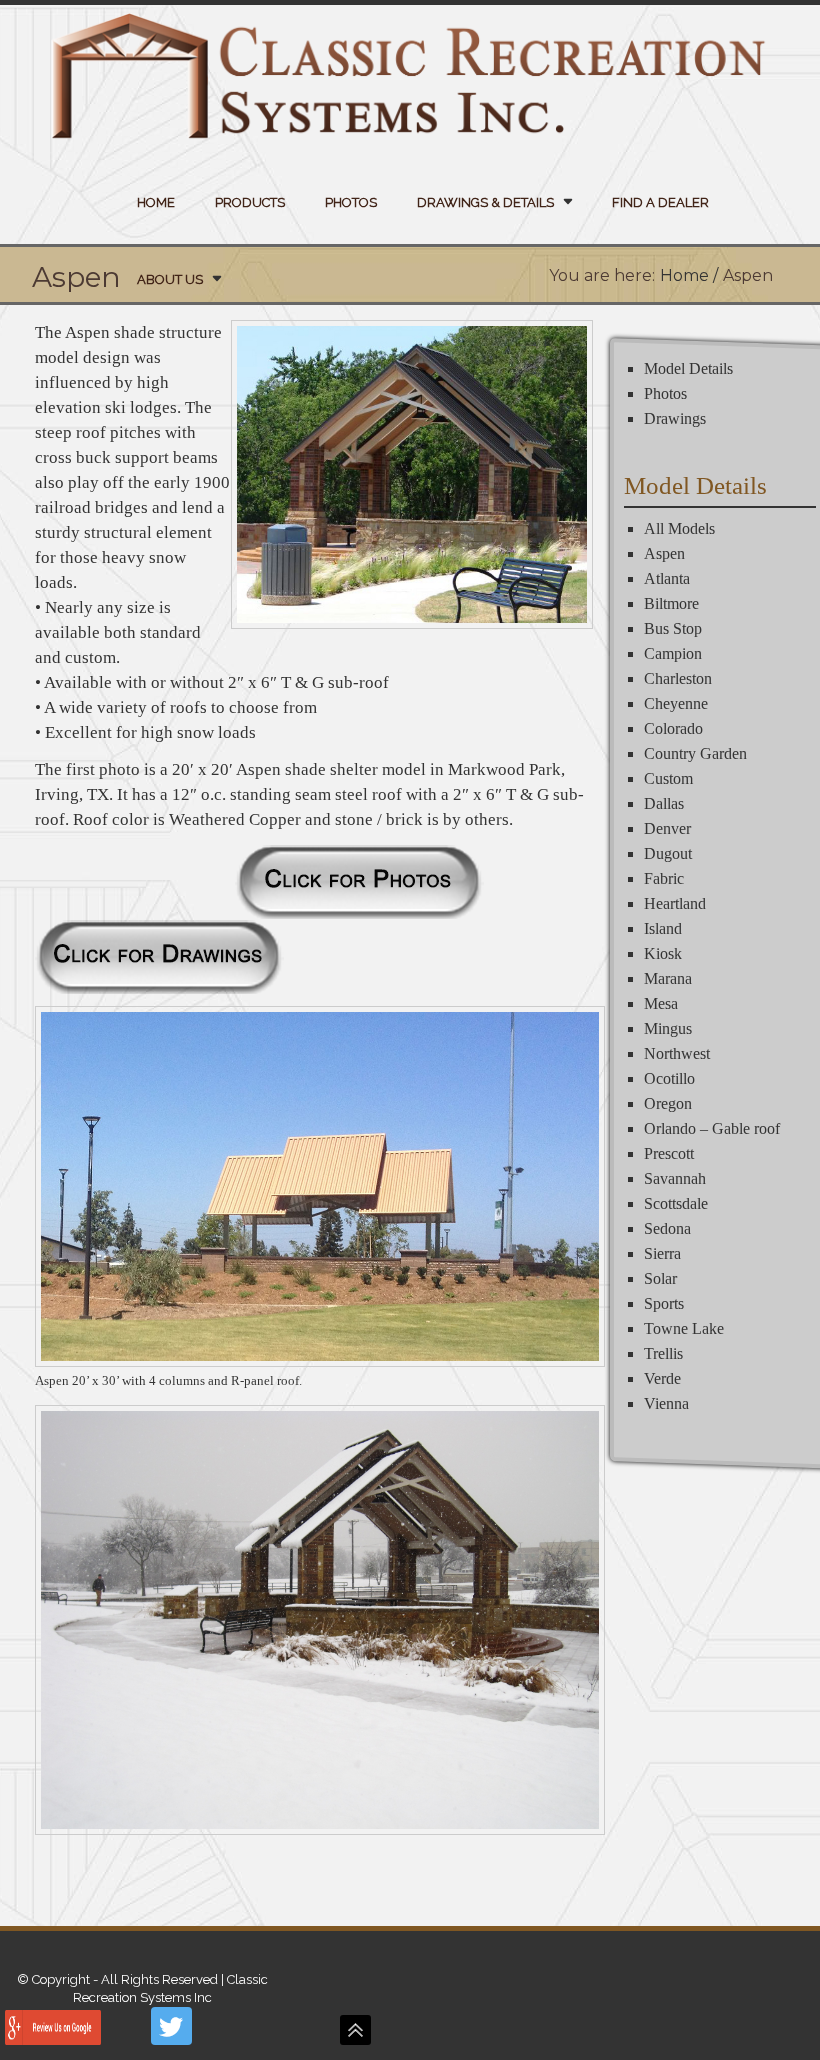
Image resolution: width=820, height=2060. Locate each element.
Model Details (688, 368)
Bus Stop (673, 628)
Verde (662, 1378)
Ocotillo (669, 1078)
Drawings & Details (485, 202)
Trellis (663, 1353)
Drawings (675, 418)
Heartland (675, 903)
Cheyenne (676, 703)
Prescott (669, 1153)
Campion (673, 653)
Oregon (668, 1103)
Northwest (677, 1053)
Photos (351, 202)
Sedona (667, 1228)
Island (663, 928)
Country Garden (695, 753)
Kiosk (663, 953)
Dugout (668, 853)
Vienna (666, 1403)
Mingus (668, 1028)
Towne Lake (684, 1328)
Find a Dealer (660, 202)
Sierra (662, 1253)
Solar (660, 1278)
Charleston (678, 678)
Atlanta (667, 578)
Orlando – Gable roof (712, 1128)
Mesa (661, 1003)
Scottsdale (676, 1203)
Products (250, 202)
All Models (679, 528)
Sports (664, 1303)
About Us (170, 279)
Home (156, 202)
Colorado (673, 728)
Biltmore (671, 603)
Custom (668, 778)
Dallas (664, 803)
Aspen (664, 553)
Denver (667, 828)
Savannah (675, 1178)
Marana (668, 978)
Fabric (664, 878)
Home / (689, 275)
